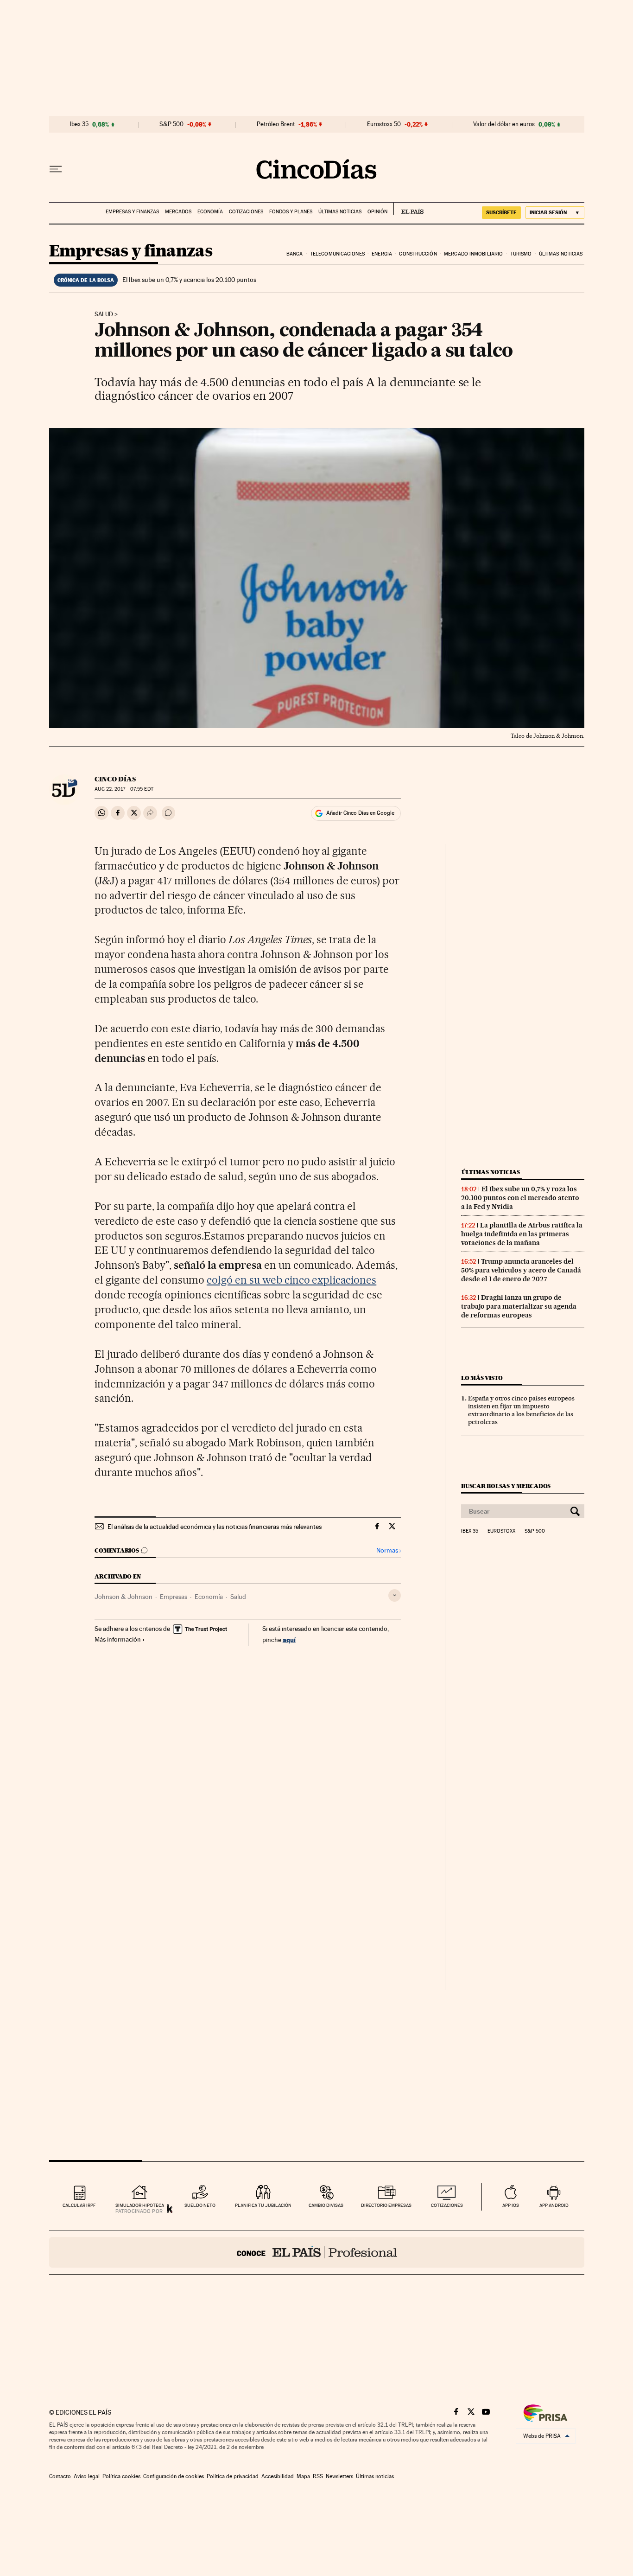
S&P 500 (171, 124)
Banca (295, 254)
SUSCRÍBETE (501, 212)
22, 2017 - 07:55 (124, 789)
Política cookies (121, 2476)
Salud (104, 314)
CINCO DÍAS (115, 779)
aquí (289, 1640)
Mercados (178, 212)
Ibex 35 (79, 124)
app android (554, 2205)
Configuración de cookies (174, 2476)
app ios (511, 2205)
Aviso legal (87, 2476)
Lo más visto (482, 1378)
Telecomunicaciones (337, 254)
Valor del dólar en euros (504, 124)
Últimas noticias (340, 212)
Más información (118, 1639)
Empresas (174, 1597)
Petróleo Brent (276, 124)
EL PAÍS (408, 209)
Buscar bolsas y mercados (506, 1486)
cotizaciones (447, 2205)
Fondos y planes (291, 212)
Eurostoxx (501, 1531)
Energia (382, 254)
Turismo (521, 254)
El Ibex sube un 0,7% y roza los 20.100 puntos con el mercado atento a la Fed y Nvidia (520, 1198)
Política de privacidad (233, 2476)
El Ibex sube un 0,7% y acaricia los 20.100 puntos (189, 280)
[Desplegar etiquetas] (395, 1595)
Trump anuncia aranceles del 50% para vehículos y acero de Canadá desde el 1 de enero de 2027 (521, 1270)
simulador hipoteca (140, 2205)
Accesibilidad (278, 2476)
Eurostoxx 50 (384, 124)
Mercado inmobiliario (473, 254)
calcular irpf (79, 2205)
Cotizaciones (246, 212)
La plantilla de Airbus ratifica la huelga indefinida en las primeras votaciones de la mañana (522, 1234)
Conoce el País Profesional (317, 2252)
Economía (210, 212)
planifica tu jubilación (263, 2205)
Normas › (389, 1550)
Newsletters (339, 2476)
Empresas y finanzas (132, 212)
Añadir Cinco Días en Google (360, 813)
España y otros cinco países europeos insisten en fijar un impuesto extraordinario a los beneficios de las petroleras (521, 1410)
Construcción (418, 254)
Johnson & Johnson (123, 1597)
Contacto (60, 2476)
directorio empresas (386, 2205)
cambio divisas (326, 2205)
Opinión (377, 212)
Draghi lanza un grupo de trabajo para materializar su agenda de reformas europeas (519, 1306)
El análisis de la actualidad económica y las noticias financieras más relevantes (215, 1527)
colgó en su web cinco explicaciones (291, 1280)
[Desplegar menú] (56, 169)
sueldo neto (200, 2205)
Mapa (303, 2476)
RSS (318, 2476)
